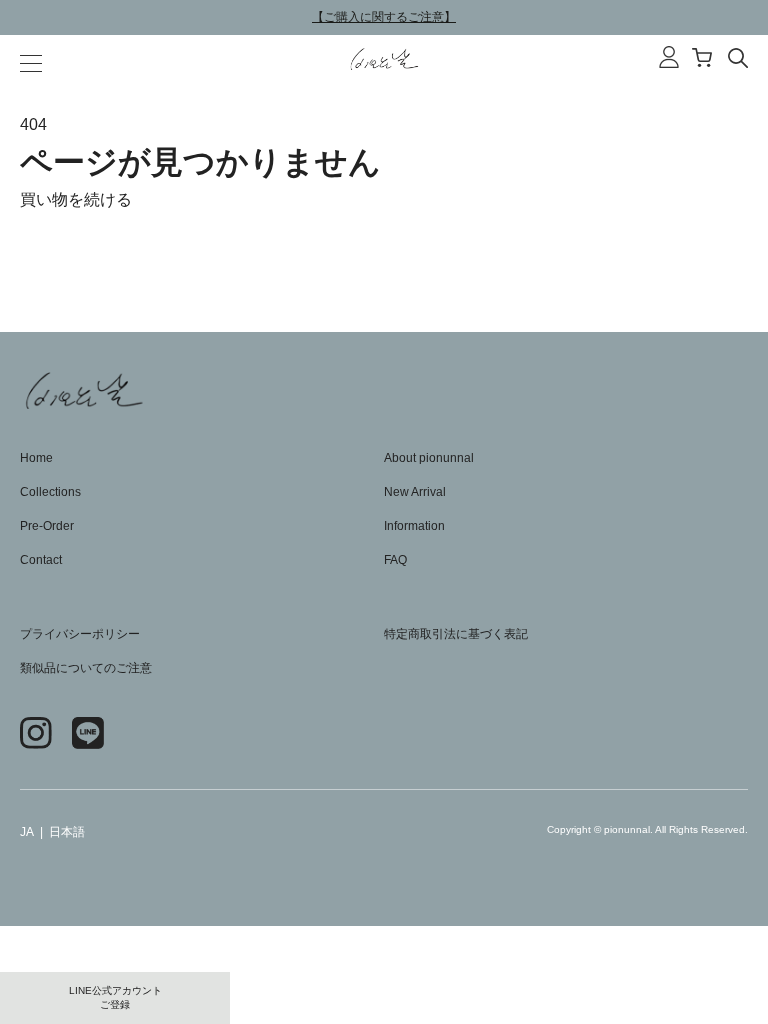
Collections (50, 492)
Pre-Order (47, 526)
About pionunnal (429, 458)
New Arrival (415, 492)
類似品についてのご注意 (86, 668)
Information (414, 526)
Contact (41, 560)
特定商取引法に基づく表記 (456, 634)
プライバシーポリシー (80, 634)
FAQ (395, 560)
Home (36, 458)
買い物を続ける (76, 199)
